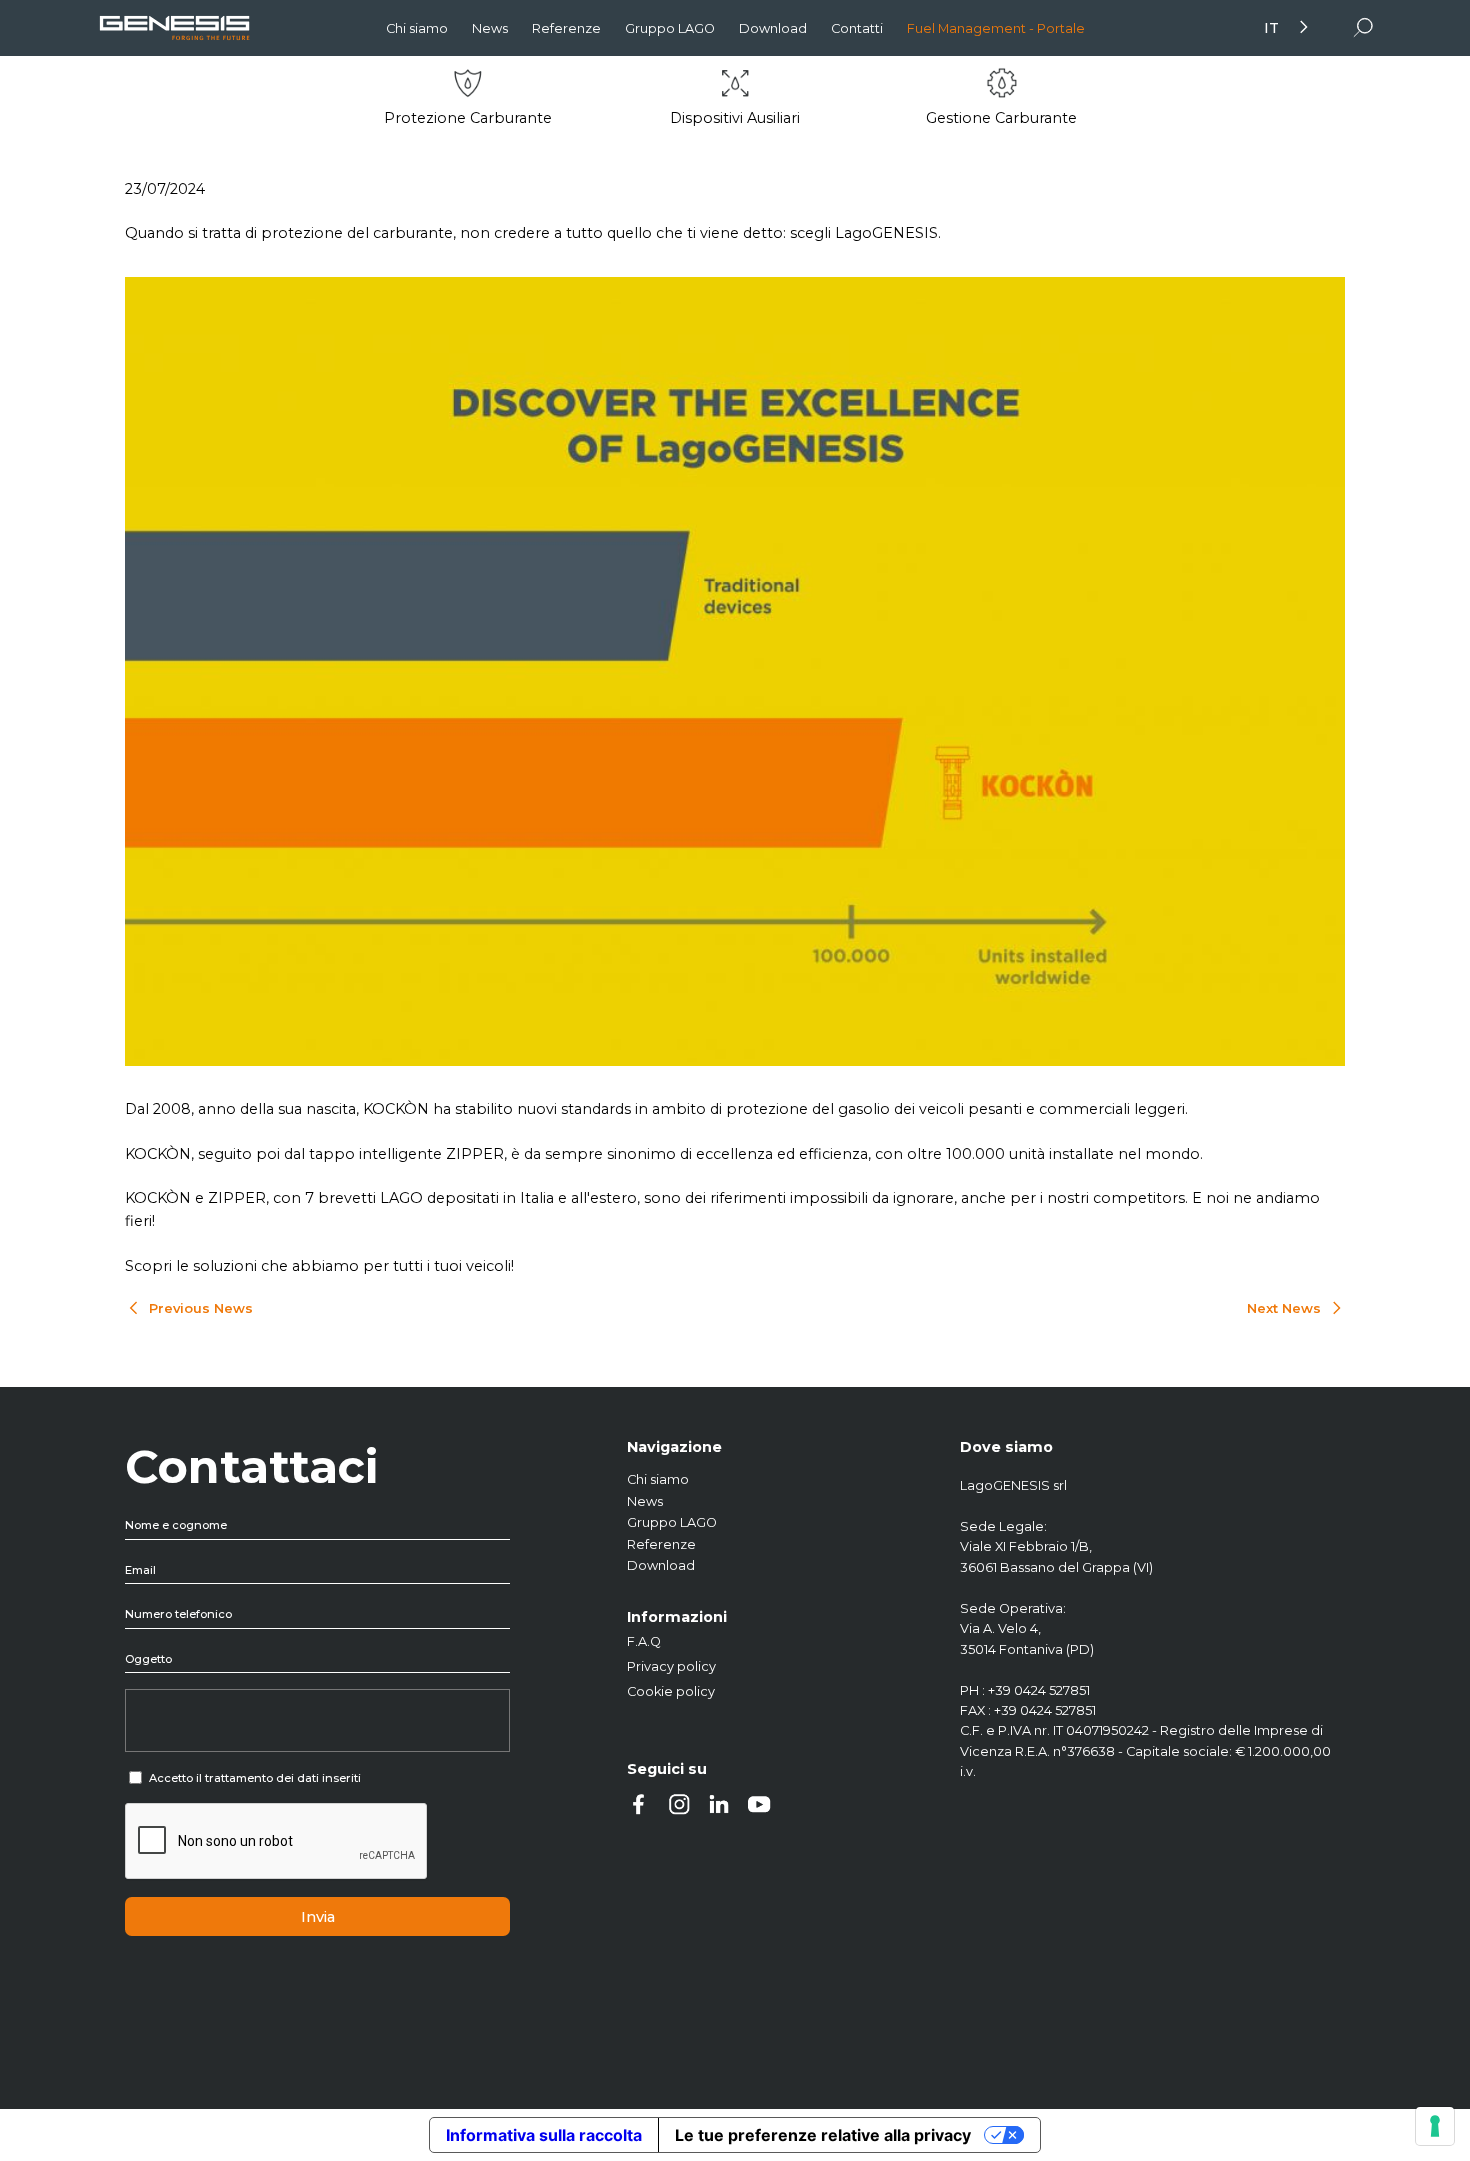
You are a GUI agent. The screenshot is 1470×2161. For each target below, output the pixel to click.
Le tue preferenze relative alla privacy (823, 2135)
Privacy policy (671, 1666)
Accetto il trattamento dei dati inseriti (255, 1778)
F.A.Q (644, 1641)
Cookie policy (671, 1691)
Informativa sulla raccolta (544, 2135)
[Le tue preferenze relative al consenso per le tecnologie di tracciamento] (1435, 2126)
